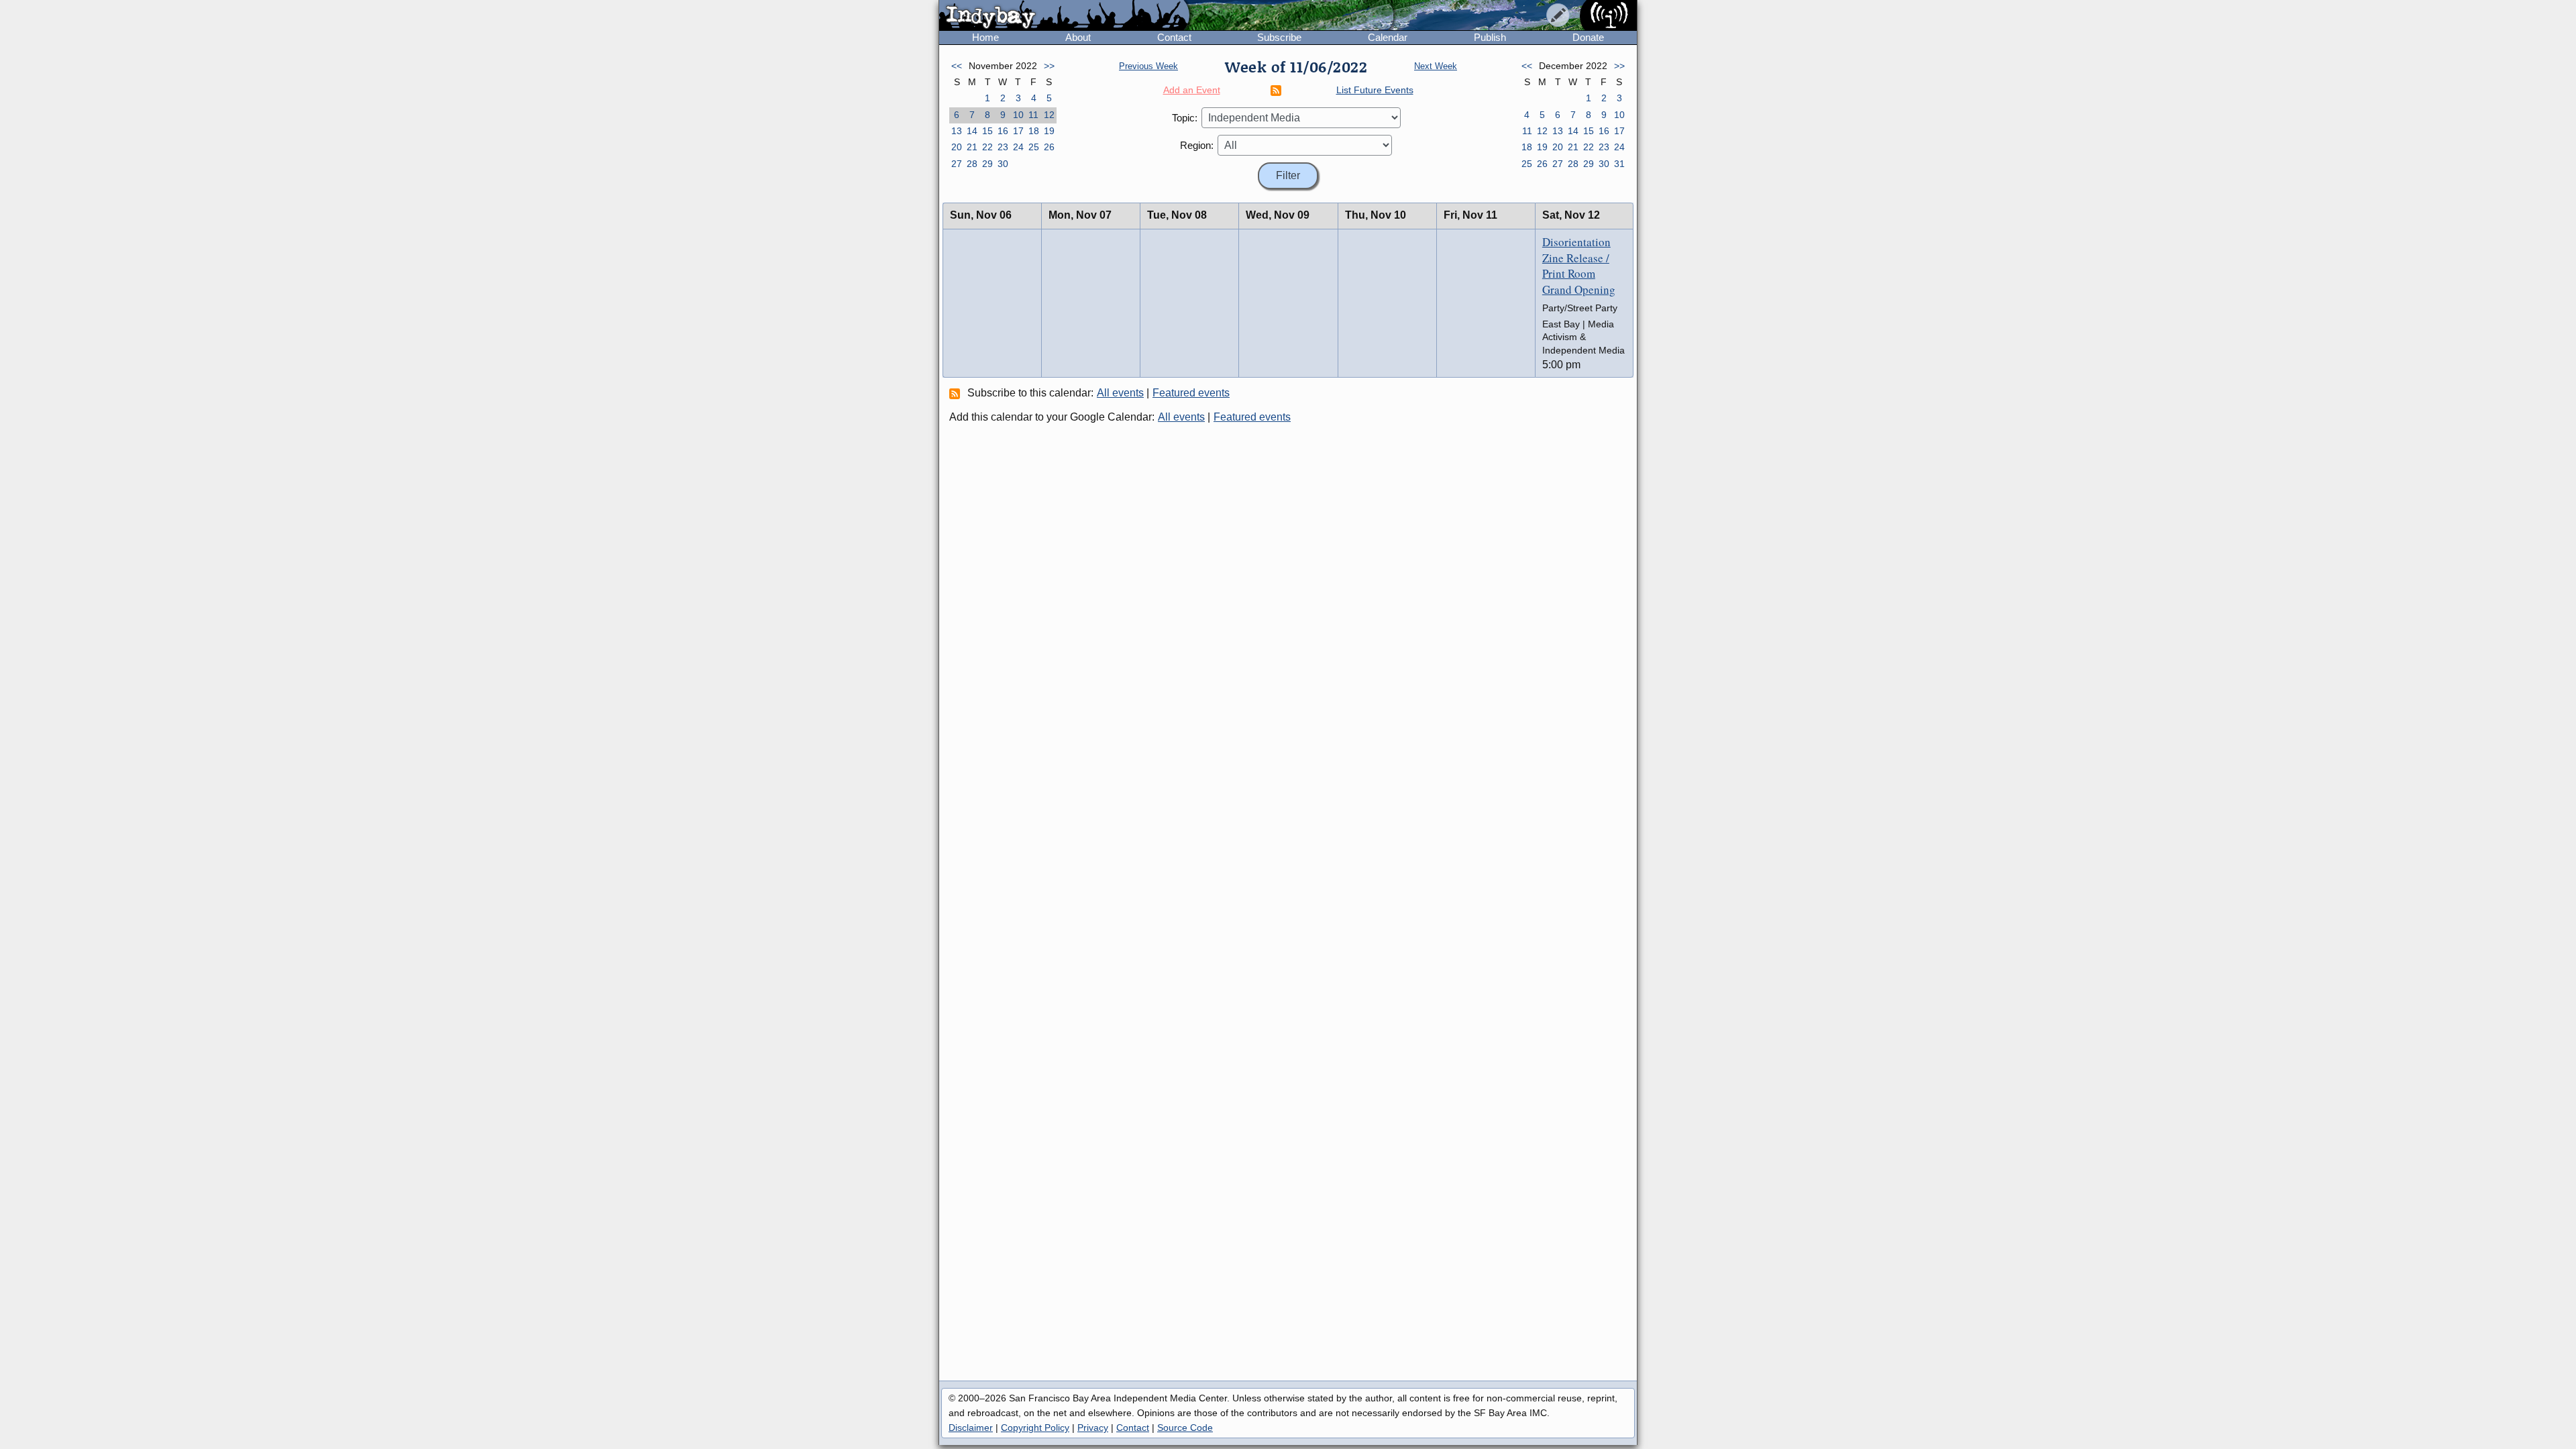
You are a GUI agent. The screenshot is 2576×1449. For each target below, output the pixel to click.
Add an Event (1192, 90)
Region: (1197, 145)
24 (1018, 147)
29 (987, 164)
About (1078, 37)
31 (1619, 164)
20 (957, 147)
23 (1003, 147)
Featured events (1191, 393)
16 (1003, 131)
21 (972, 147)
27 (957, 164)
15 (987, 131)
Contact (1174, 37)
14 (972, 131)
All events (1120, 393)
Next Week (1436, 66)
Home (985, 37)
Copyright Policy (1035, 1428)
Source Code (1185, 1428)
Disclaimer (971, 1428)
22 (987, 147)
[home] (1064, 16)
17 (1018, 131)
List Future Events (1375, 90)
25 (1034, 147)
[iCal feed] (957, 393)
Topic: (1185, 118)
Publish (1490, 37)
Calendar (1388, 37)
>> (1049, 66)
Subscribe (1279, 37)
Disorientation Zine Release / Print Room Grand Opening (1579, 266)
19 (1049, 131)
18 (1034, 131)
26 (1049, 147)
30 (1003, 164)
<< (957, 66)
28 (972, 164)
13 (957, 131)
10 (1018, 115)
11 (1033, 115)
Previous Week (1148, 66)
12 (1049, 115)
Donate (1588, 37)
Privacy (1093, 1428)
